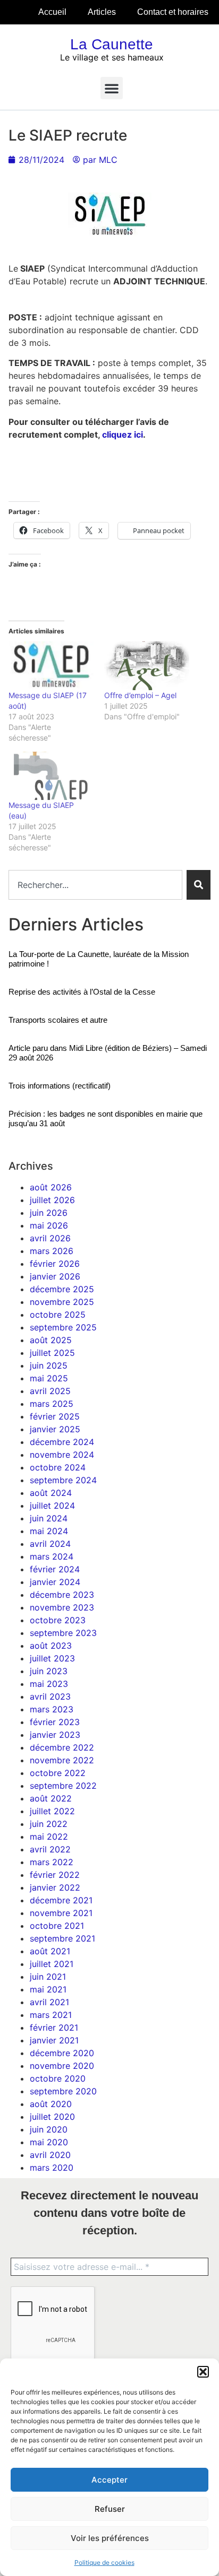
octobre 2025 (58, 1315)
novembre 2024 (62, 1455)
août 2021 (50, 1951)
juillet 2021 (52, 1964)
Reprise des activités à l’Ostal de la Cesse (82, 992)
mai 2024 (49, 1531)
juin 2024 (49, 1518)
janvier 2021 (54, 2040)
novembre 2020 (62, 2066)
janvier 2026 (55, 1276)
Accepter (109, 2480)
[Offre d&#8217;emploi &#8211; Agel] (147, 665)
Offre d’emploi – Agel (140, 695)
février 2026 (55, 1264)
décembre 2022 (62, 1747)
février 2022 (55, 1875)
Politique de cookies (104, 2562)
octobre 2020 (58, 2078)
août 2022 (51, 1798)
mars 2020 (52, 2168)
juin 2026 (49, 1213)
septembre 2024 (63, 1480)
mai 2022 (49, 1837)
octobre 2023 (58, 1620)
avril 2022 (50, 1849)
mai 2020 (49, 2142)
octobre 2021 (57, 1926)
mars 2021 (51, 2015)
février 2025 (55, 1416)
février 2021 (54, 2027)
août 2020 (51, 2104)
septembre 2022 (63, 1786)
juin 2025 (49, 1365)
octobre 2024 (58, 1467)
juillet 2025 (52, 1353)
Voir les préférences (110, 2538)
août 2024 (51, 1493)
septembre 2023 (63, 1633)
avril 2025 (50, 1391)
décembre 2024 (62, 1442)
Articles (102, 12)
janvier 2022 (55, 1887)
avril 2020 (50, 2155)
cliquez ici (123, 434)
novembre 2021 (61, 1913)
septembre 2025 (63, 1327)
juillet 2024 (52, 1505)
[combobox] (95, 885)
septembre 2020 (63, 2091)
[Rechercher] (199, 885)
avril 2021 (49, 2002)
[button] (203, 2372)
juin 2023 (49, 1671)
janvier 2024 (55, 1582)
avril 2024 (50, 1544)
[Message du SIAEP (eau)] (51, 776)
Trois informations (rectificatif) (60, 1086)
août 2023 (51, 1646)
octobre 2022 (58, 1773)
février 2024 (55, 1569)
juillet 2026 (52, 1200)
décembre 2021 (61, 1900)
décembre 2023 (62, 1595)
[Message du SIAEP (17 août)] (51, 665)
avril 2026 (50, 1238)
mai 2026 (49, 1225)
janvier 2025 (55, 1429)
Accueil (52, 12)
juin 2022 (49, 1824)
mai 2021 (48, 1989)
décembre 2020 (62, 2053)
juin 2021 (48, 1977)
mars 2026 (52, 1251)
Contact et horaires (173, 12)
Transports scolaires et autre (58, 1020)
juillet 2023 (52, 1658)
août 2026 (51, 1187)
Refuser (110, 2509)
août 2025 (51, 1340)
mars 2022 (52, 1862)
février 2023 (55, 1722)
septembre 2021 (62, 1938)
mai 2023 (49, 1684)
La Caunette (112, 44)
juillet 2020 (52, 2117)
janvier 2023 (55, 1735)
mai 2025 (49, 1378)
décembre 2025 (62, 1289)
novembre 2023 (62, 1607)
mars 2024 (52, 1556)
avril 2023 (50, 1696)
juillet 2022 (52, 1811)
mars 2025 (52, 1404)
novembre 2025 (62, 1302)
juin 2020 (49, 2129)
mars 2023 (52, 1709)
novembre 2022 (62, 1760)
